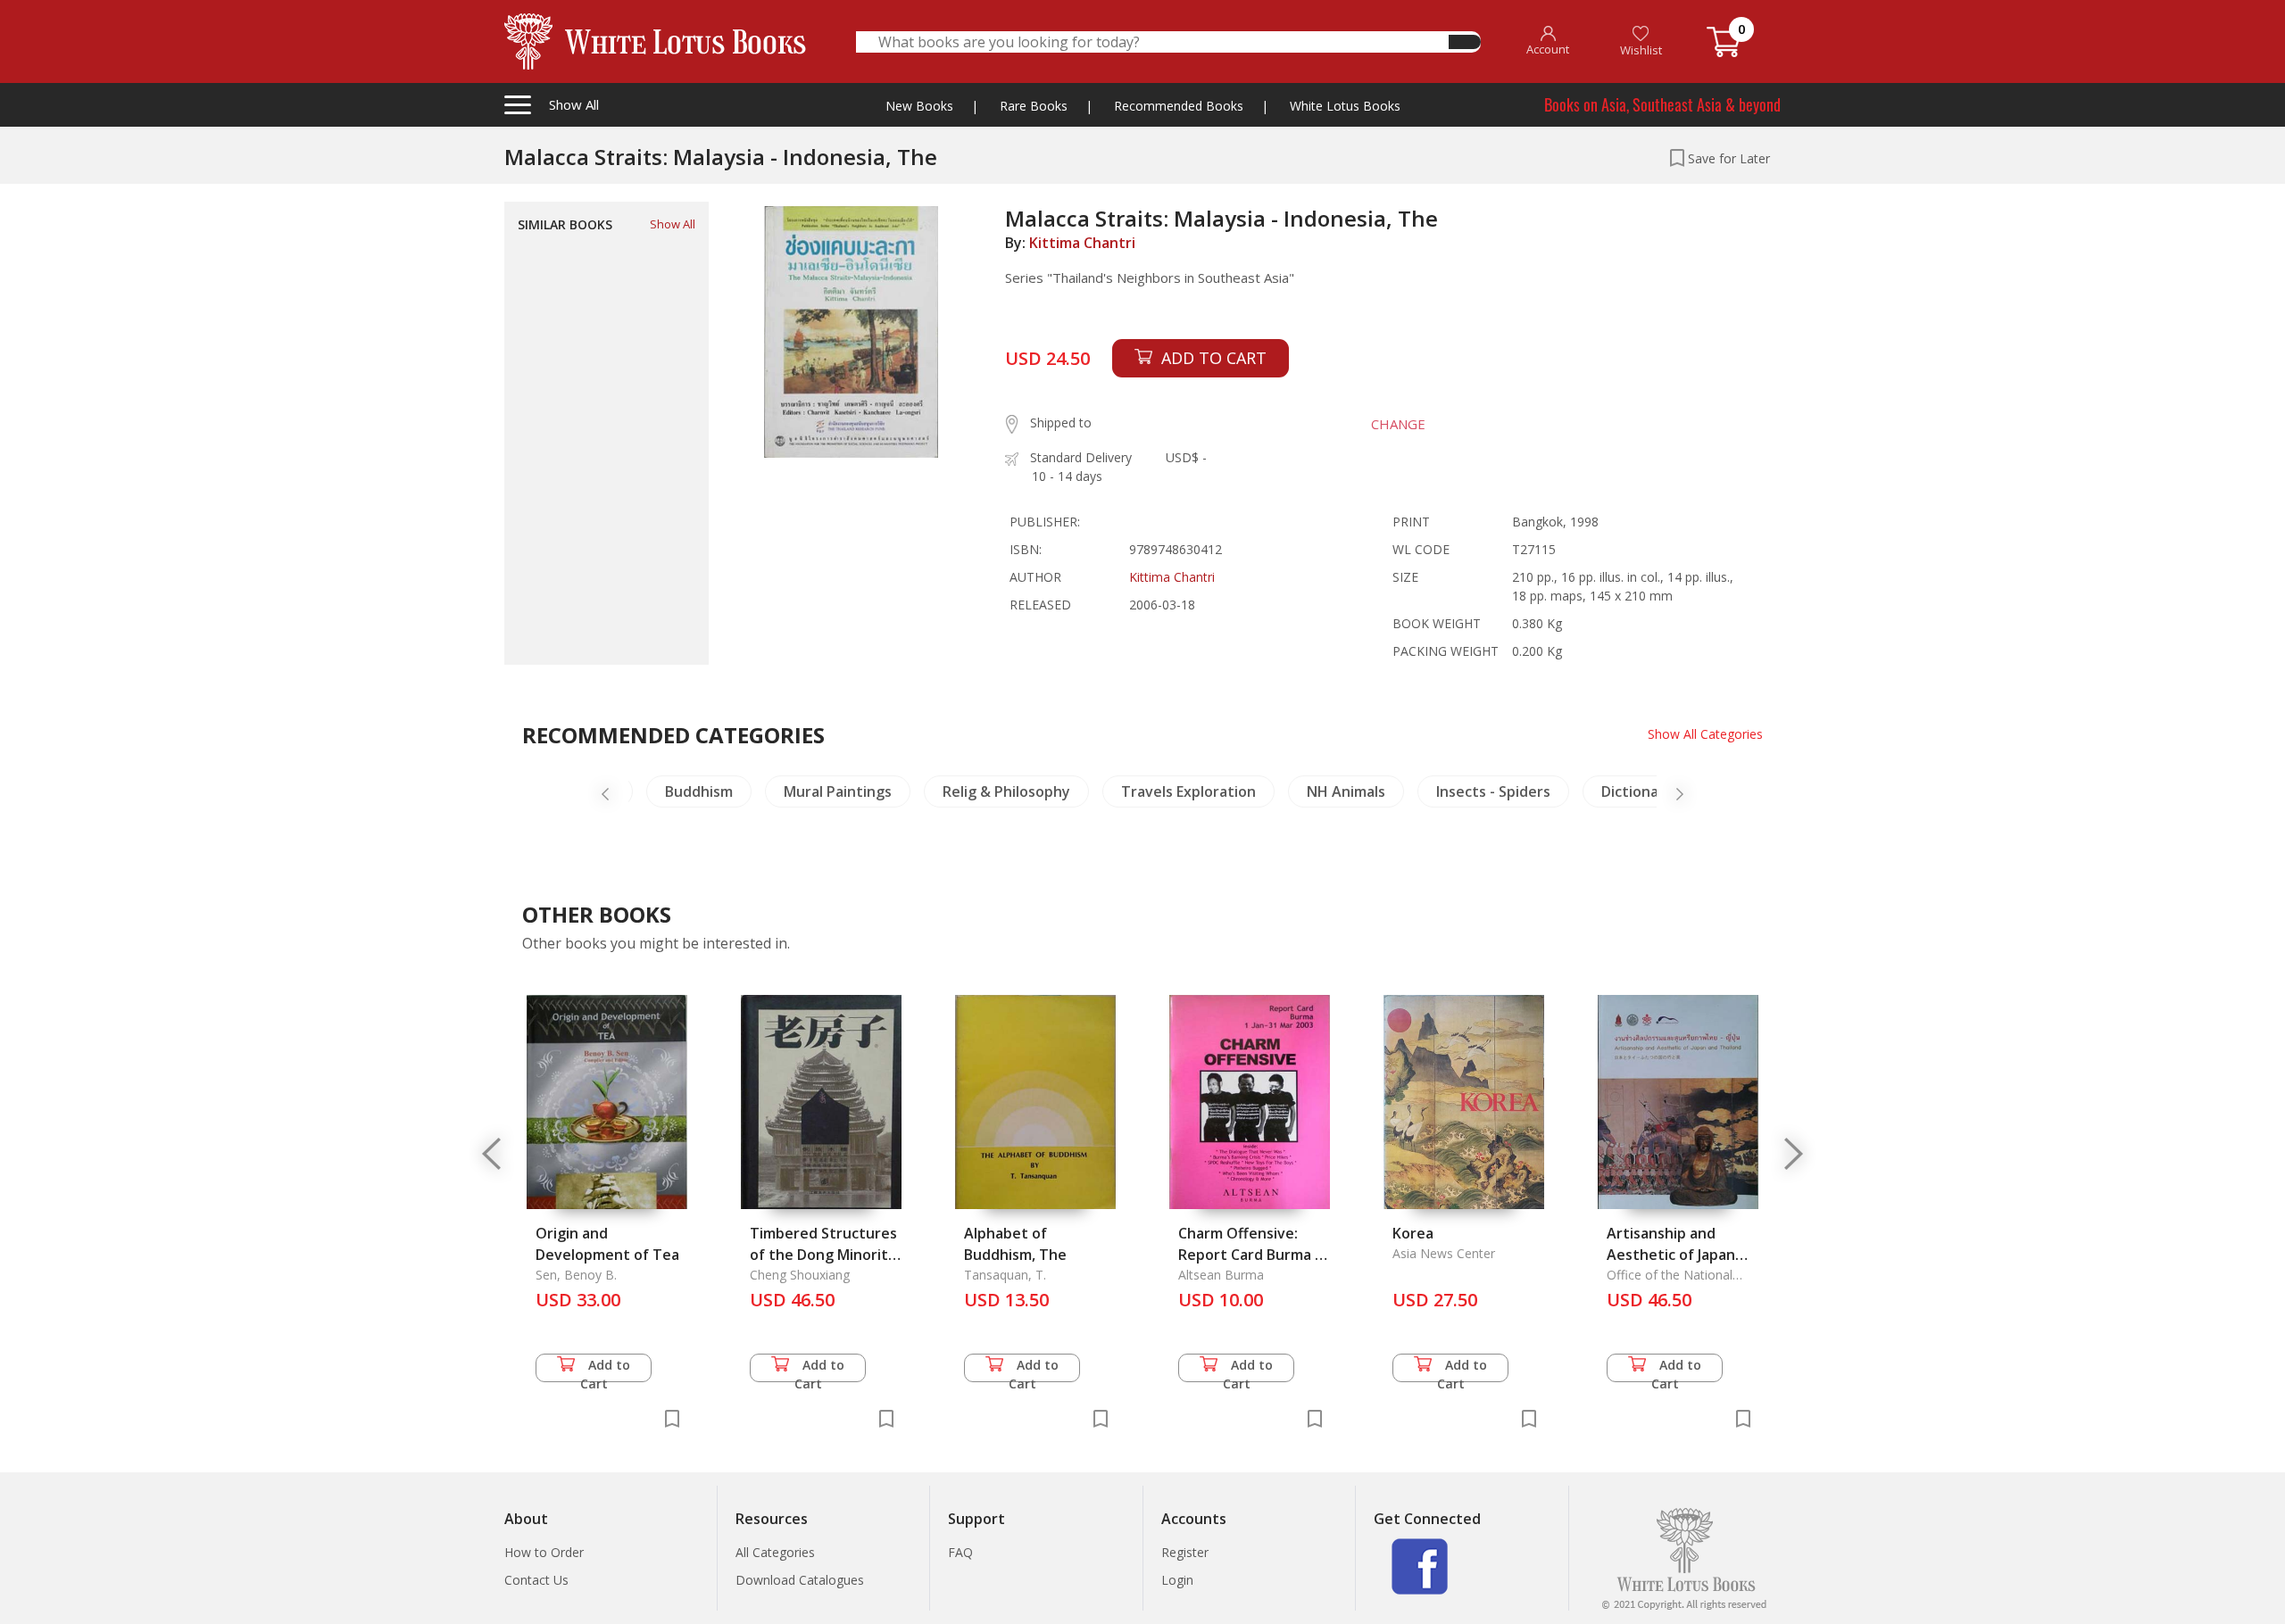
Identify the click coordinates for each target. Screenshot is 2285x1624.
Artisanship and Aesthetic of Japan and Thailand (1671, 1255)
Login (1177, 1580)
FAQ (960, 1552)
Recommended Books (1179, 106)
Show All (673, 224)
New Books (919, 106)
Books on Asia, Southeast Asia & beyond (1662, 104)
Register (1185, 1552)
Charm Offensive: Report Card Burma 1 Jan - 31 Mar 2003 (1251, 1255)
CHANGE (1398, 424)
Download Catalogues (800, 1580)
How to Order (544, 1552)
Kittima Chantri (1082, 243)
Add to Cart (606, 1369)
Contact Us (536, 1580)
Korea (1413, 1233)
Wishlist (1641, 50)
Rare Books (1034, 106)
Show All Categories (1705, 734)
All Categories (775, 1552)
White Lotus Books (1345, 106)
